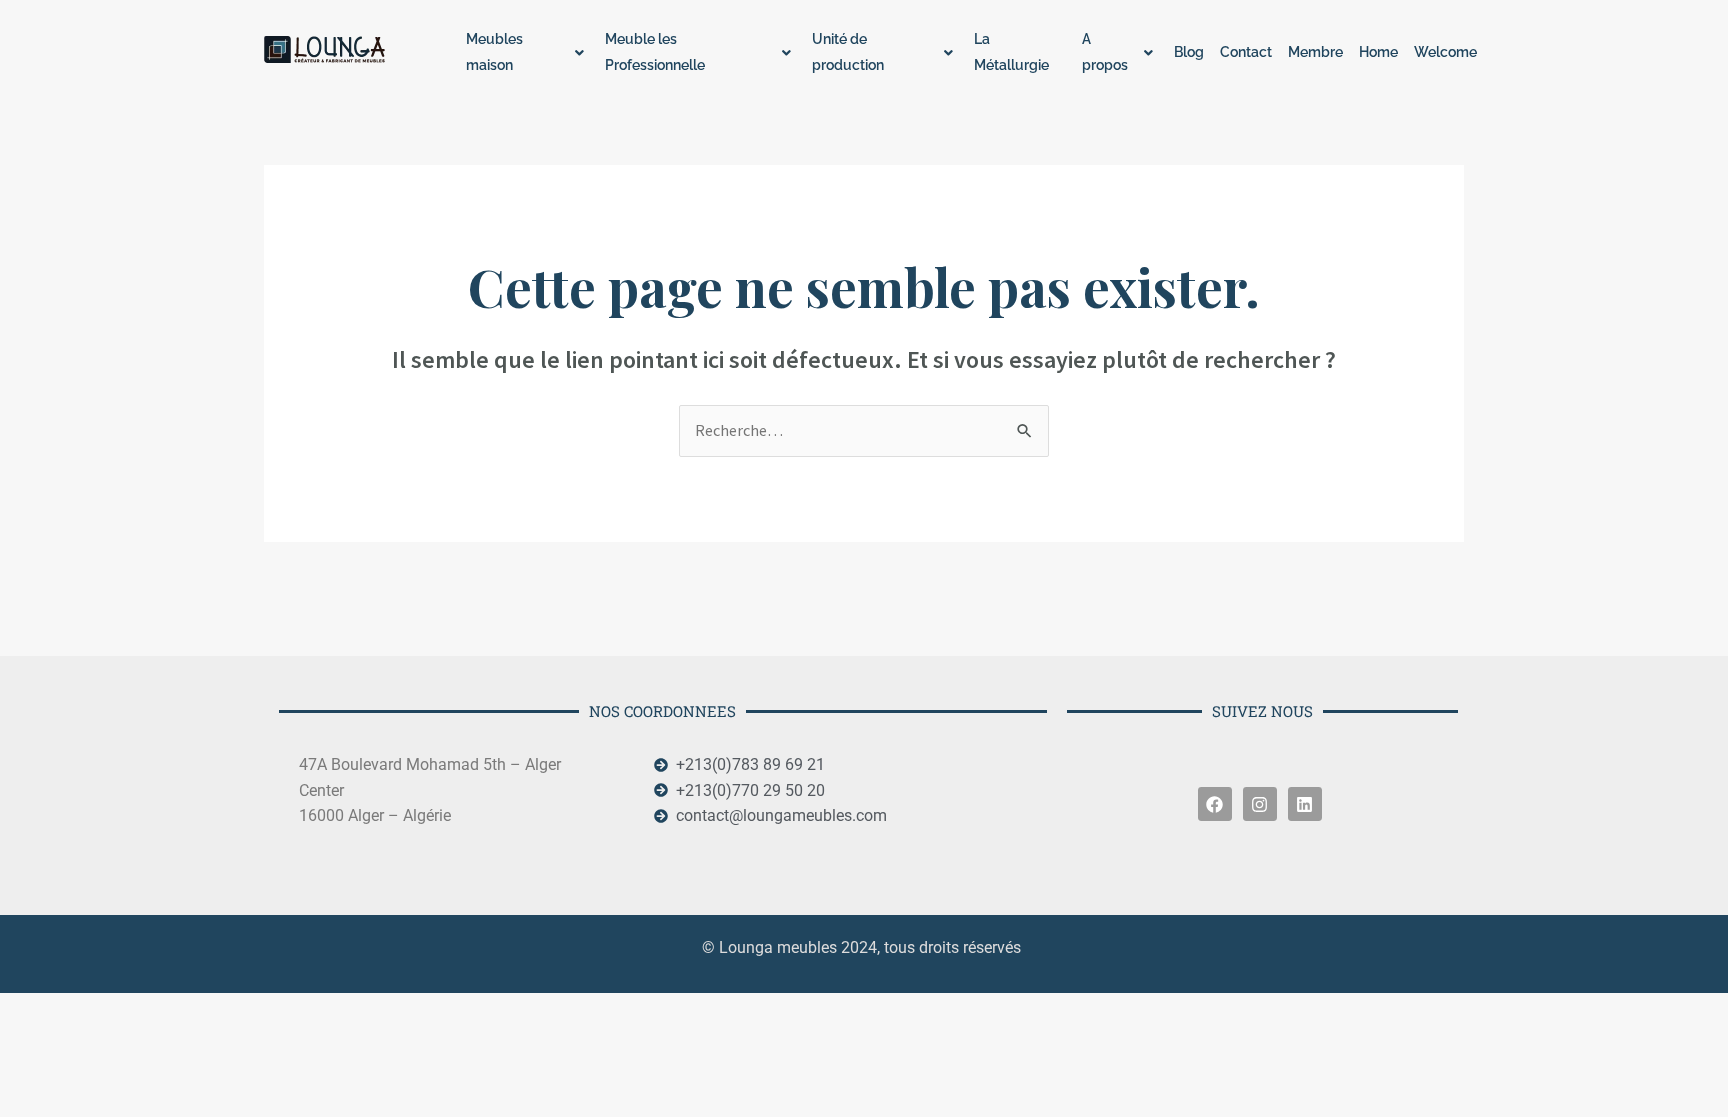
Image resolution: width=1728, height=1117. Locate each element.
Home (1378, 52)
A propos (1105, 52)
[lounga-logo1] (340, 49)
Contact (1246, 52)
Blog (1189, 52)
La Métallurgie (1011, 52)
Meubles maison (494, 52)
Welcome (1445, 52)
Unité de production (848, 52)
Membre (1315, 52)
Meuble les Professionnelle (655, 52)
